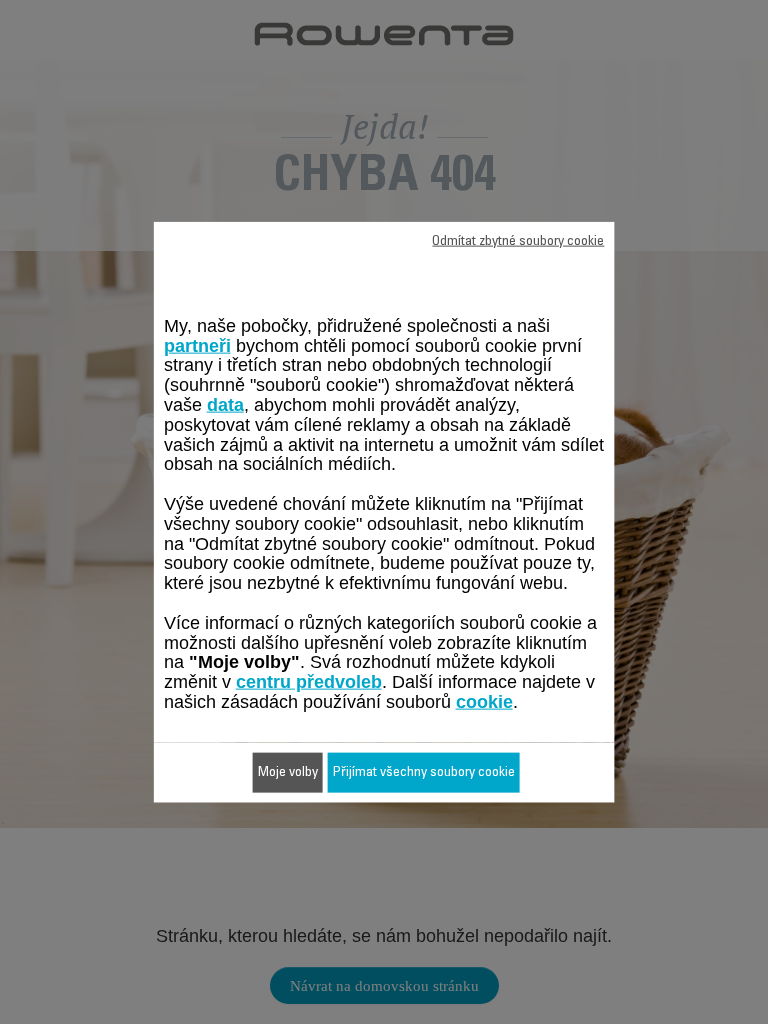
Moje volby (288, 772)
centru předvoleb (309, 682)
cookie (484, 702)
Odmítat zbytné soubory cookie (518, 242)
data (225, 405)
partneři (197, 345)
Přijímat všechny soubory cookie (424, 772)
